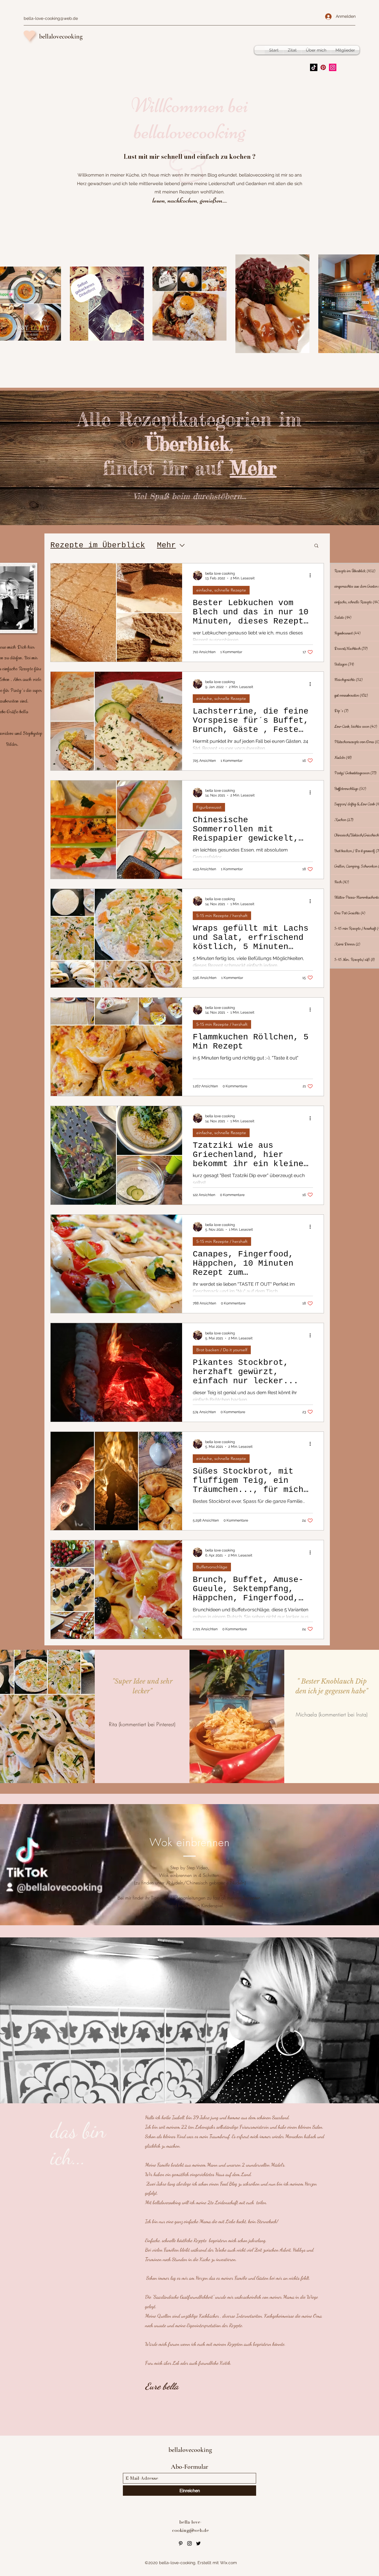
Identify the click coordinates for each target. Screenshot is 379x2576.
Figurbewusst (209, 807)
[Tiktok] (314, 67)
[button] (316, 546)
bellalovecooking (61, 36)
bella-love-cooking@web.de (51, 18)
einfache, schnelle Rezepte (221, 590)
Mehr (166, 545)
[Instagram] (333, 67)
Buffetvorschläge (212, 1567)
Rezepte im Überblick (98, 545)
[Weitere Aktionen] (312, 576)
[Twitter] (198, 2543)
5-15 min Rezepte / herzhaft (222, 916)
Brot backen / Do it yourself (222, 1350)
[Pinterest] (323, 67)
